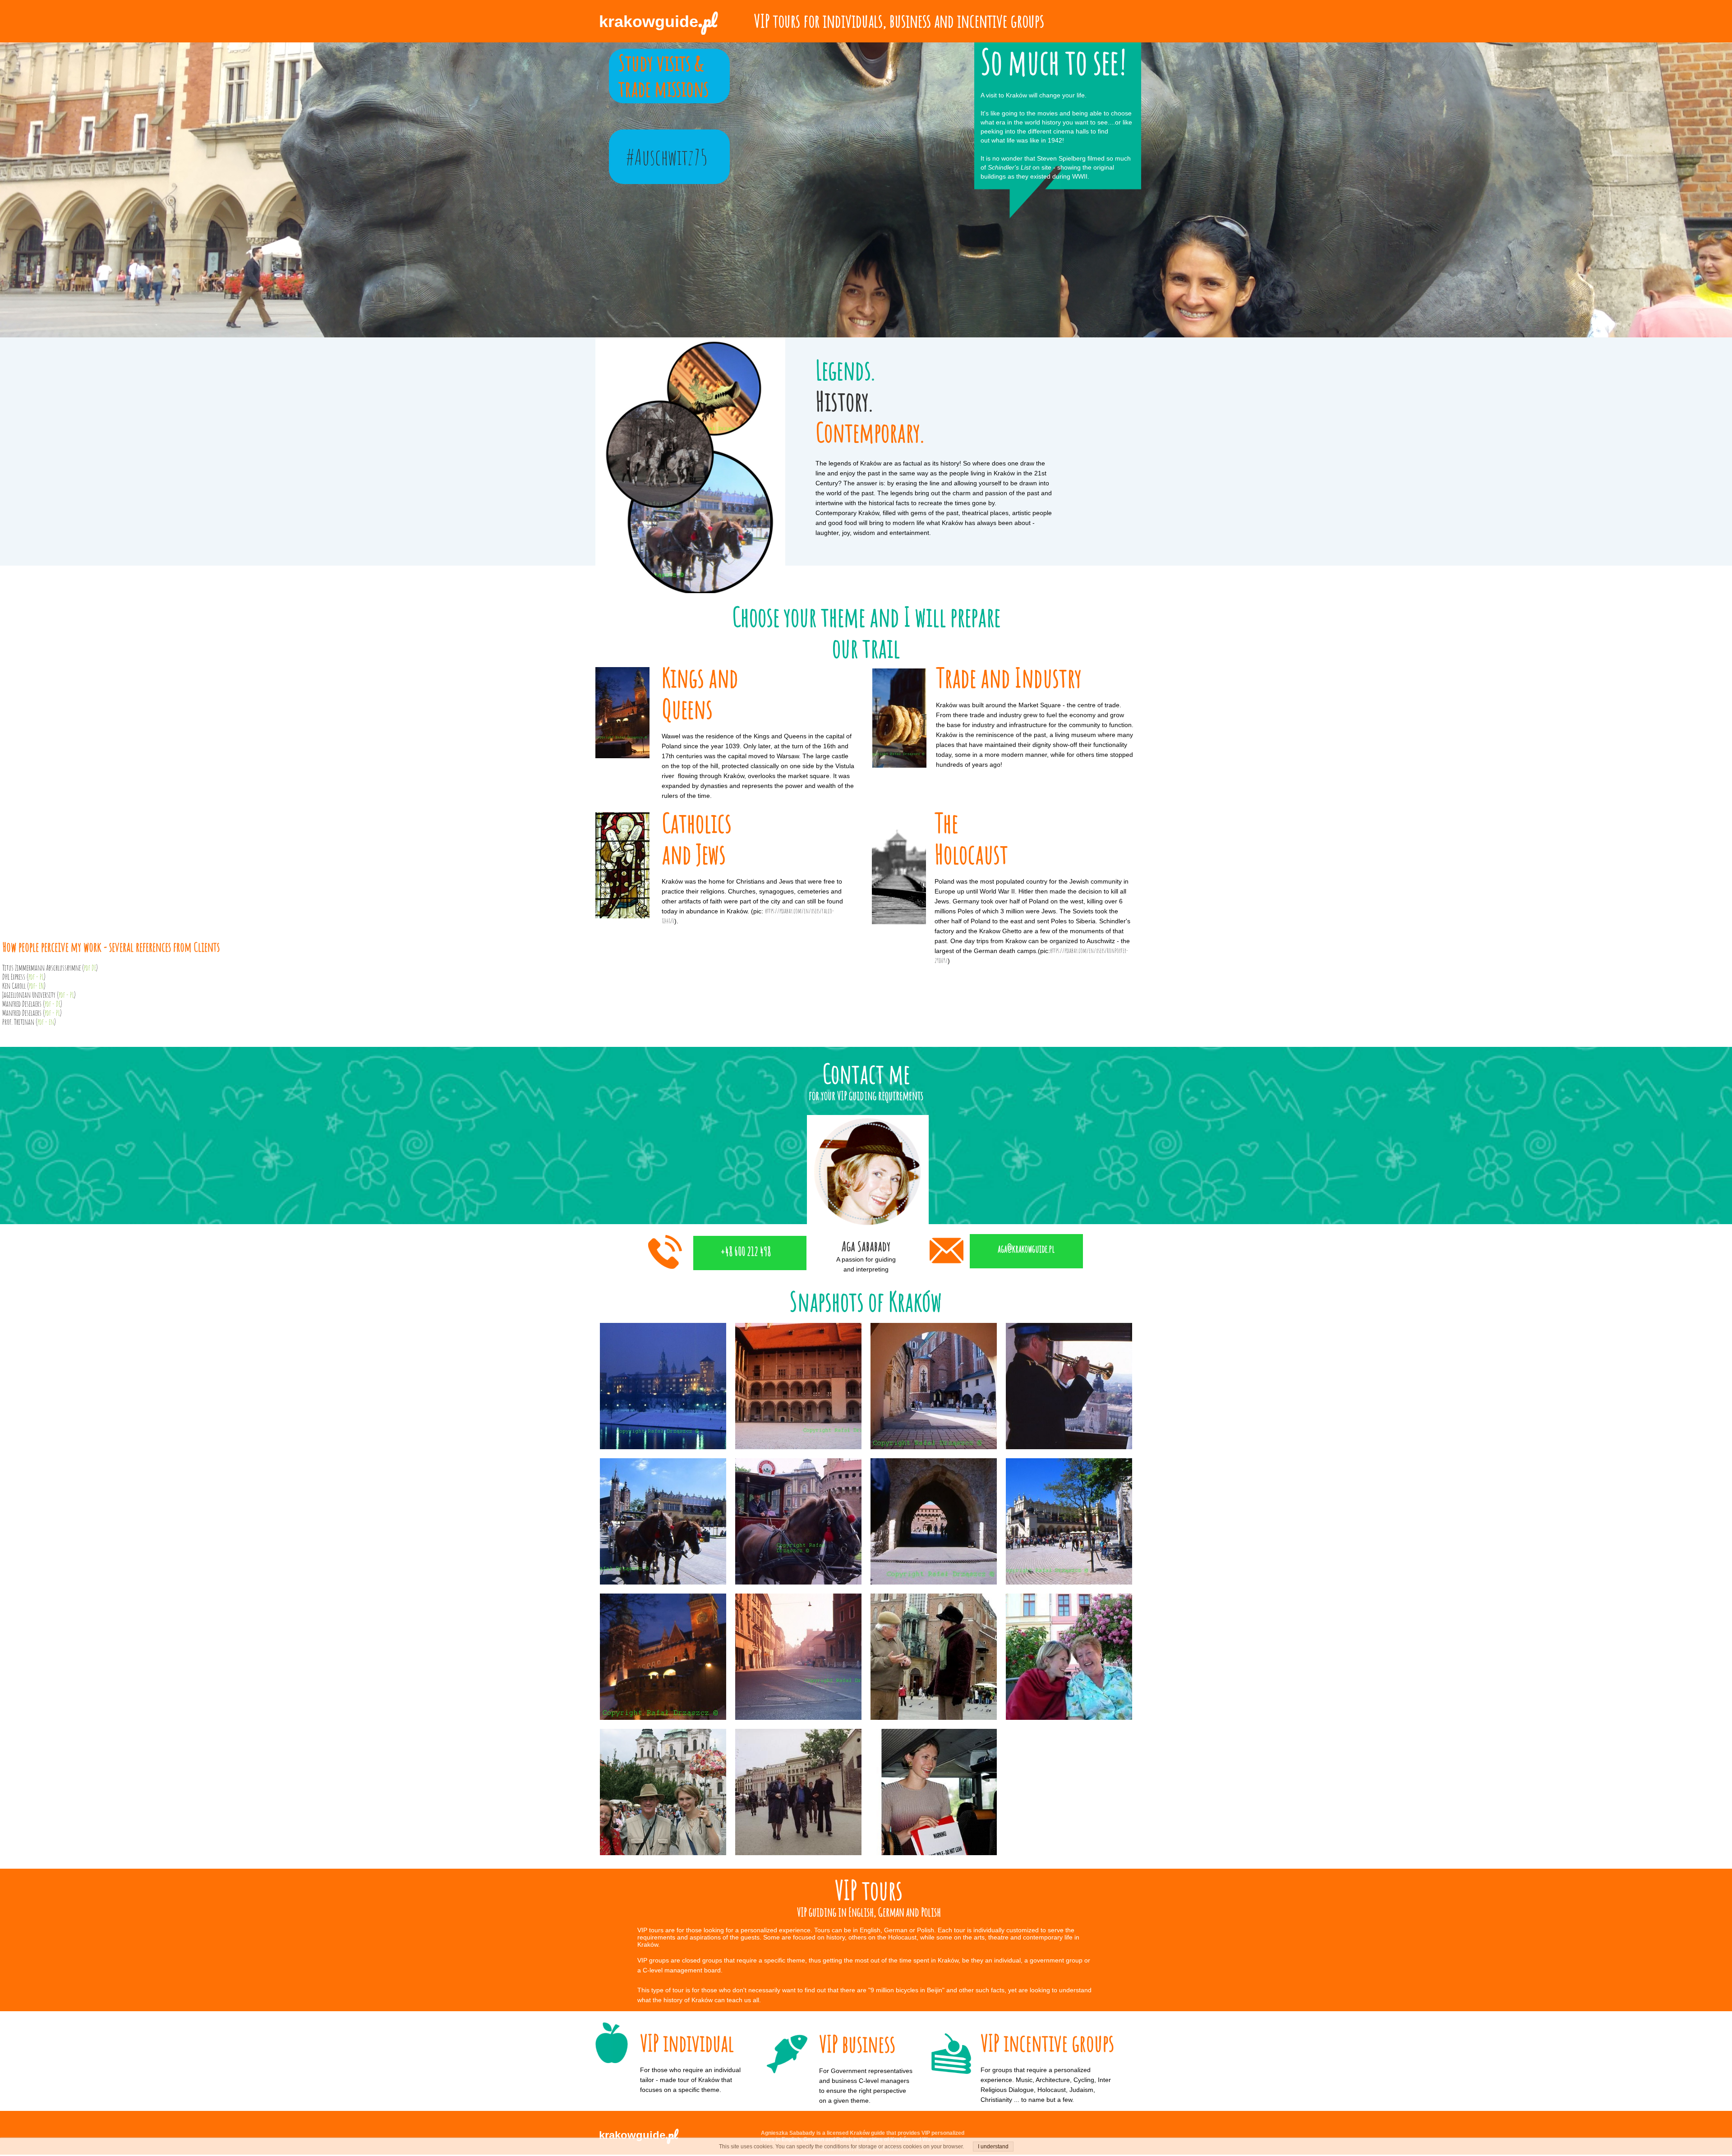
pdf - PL (36, 977)
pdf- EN (36, 986)
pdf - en (46, 1022)
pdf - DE (53, 1004)
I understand (993, 2147)
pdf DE (90, 968)
